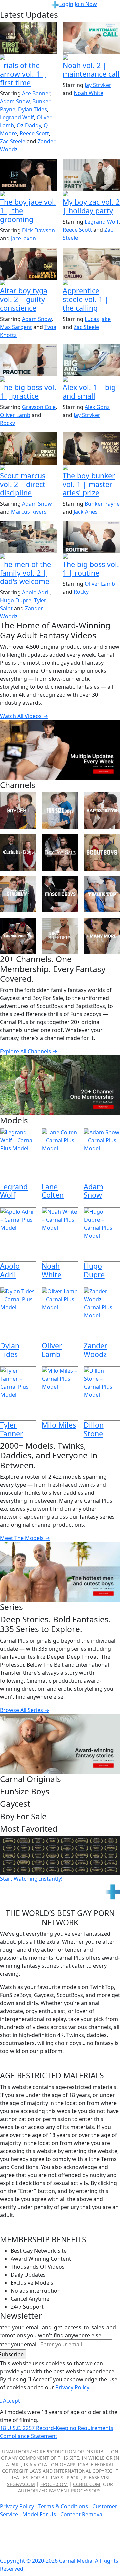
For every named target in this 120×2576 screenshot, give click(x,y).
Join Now (86, 4)
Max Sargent (16, 327)
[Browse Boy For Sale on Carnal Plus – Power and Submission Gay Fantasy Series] (60, 852)
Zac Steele (13, 141)
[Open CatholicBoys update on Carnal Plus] (29, 283)
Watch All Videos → (24, 716)
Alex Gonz (97, 407)
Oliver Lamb (15, 415)
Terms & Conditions (63, 2506)
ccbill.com (87, 2484)
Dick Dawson (38, 230)
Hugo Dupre (16, 600)
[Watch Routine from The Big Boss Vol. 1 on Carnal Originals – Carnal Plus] (91, 537)
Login (66, 4)
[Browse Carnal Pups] (18, 936)
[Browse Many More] (102, 936)
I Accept (10, 2401)
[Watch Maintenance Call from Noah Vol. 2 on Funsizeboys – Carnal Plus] (91, 38)
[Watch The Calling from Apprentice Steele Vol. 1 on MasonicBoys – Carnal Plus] (91, 264)
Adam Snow (15, 101)
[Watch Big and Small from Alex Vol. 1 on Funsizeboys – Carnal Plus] (91, 360)
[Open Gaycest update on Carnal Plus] (91, 194)
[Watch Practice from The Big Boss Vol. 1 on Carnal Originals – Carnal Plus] (29, 360)
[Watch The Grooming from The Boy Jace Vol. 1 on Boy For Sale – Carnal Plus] (29, 175)
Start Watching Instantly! (31, 1879)
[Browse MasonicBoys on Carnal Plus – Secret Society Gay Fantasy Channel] (60, 894)
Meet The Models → (25, 1538)
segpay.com (21, 2484)
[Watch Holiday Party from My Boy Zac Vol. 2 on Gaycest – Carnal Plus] (91, 175)
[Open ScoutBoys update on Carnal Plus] (29, 58)
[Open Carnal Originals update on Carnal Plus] (29, 380)
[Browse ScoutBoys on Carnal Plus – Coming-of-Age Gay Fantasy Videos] (102, 852)
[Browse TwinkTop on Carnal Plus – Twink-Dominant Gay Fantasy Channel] (102, 894)
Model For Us (39, 2514)
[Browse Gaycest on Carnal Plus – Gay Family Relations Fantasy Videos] (18, 810)
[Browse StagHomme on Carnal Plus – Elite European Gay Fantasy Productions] (18, 894)
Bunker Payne (102, 504)
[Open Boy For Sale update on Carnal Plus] (29, 194)
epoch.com (54, 2484)
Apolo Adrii (36, 592)
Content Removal (82, 2514)
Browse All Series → (25, 1710)
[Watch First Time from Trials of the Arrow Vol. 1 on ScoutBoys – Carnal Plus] (29, 38)
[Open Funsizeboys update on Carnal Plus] (91, 58)
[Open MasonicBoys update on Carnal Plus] (91, 283)
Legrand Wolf (17, 117)
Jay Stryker (98, 85)
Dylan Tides (32, 109)
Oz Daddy (29, 125)
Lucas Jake (98, 319)
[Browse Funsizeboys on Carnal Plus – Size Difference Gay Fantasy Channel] (60, 810)
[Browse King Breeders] (60, 936)
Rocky (7, 423)
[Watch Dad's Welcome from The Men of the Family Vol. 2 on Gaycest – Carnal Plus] (29, 537)
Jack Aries (86, 512)
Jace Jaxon (23, 238)
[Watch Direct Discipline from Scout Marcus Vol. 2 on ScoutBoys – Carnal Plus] (29, 448)
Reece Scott (34, 133)
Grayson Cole (39, 407)
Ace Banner (36, 93)
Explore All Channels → (29, 1051)
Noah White (88, 93)
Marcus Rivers (29, 512)
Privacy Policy (17, 2506)
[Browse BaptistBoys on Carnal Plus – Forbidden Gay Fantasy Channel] (102, 810)
